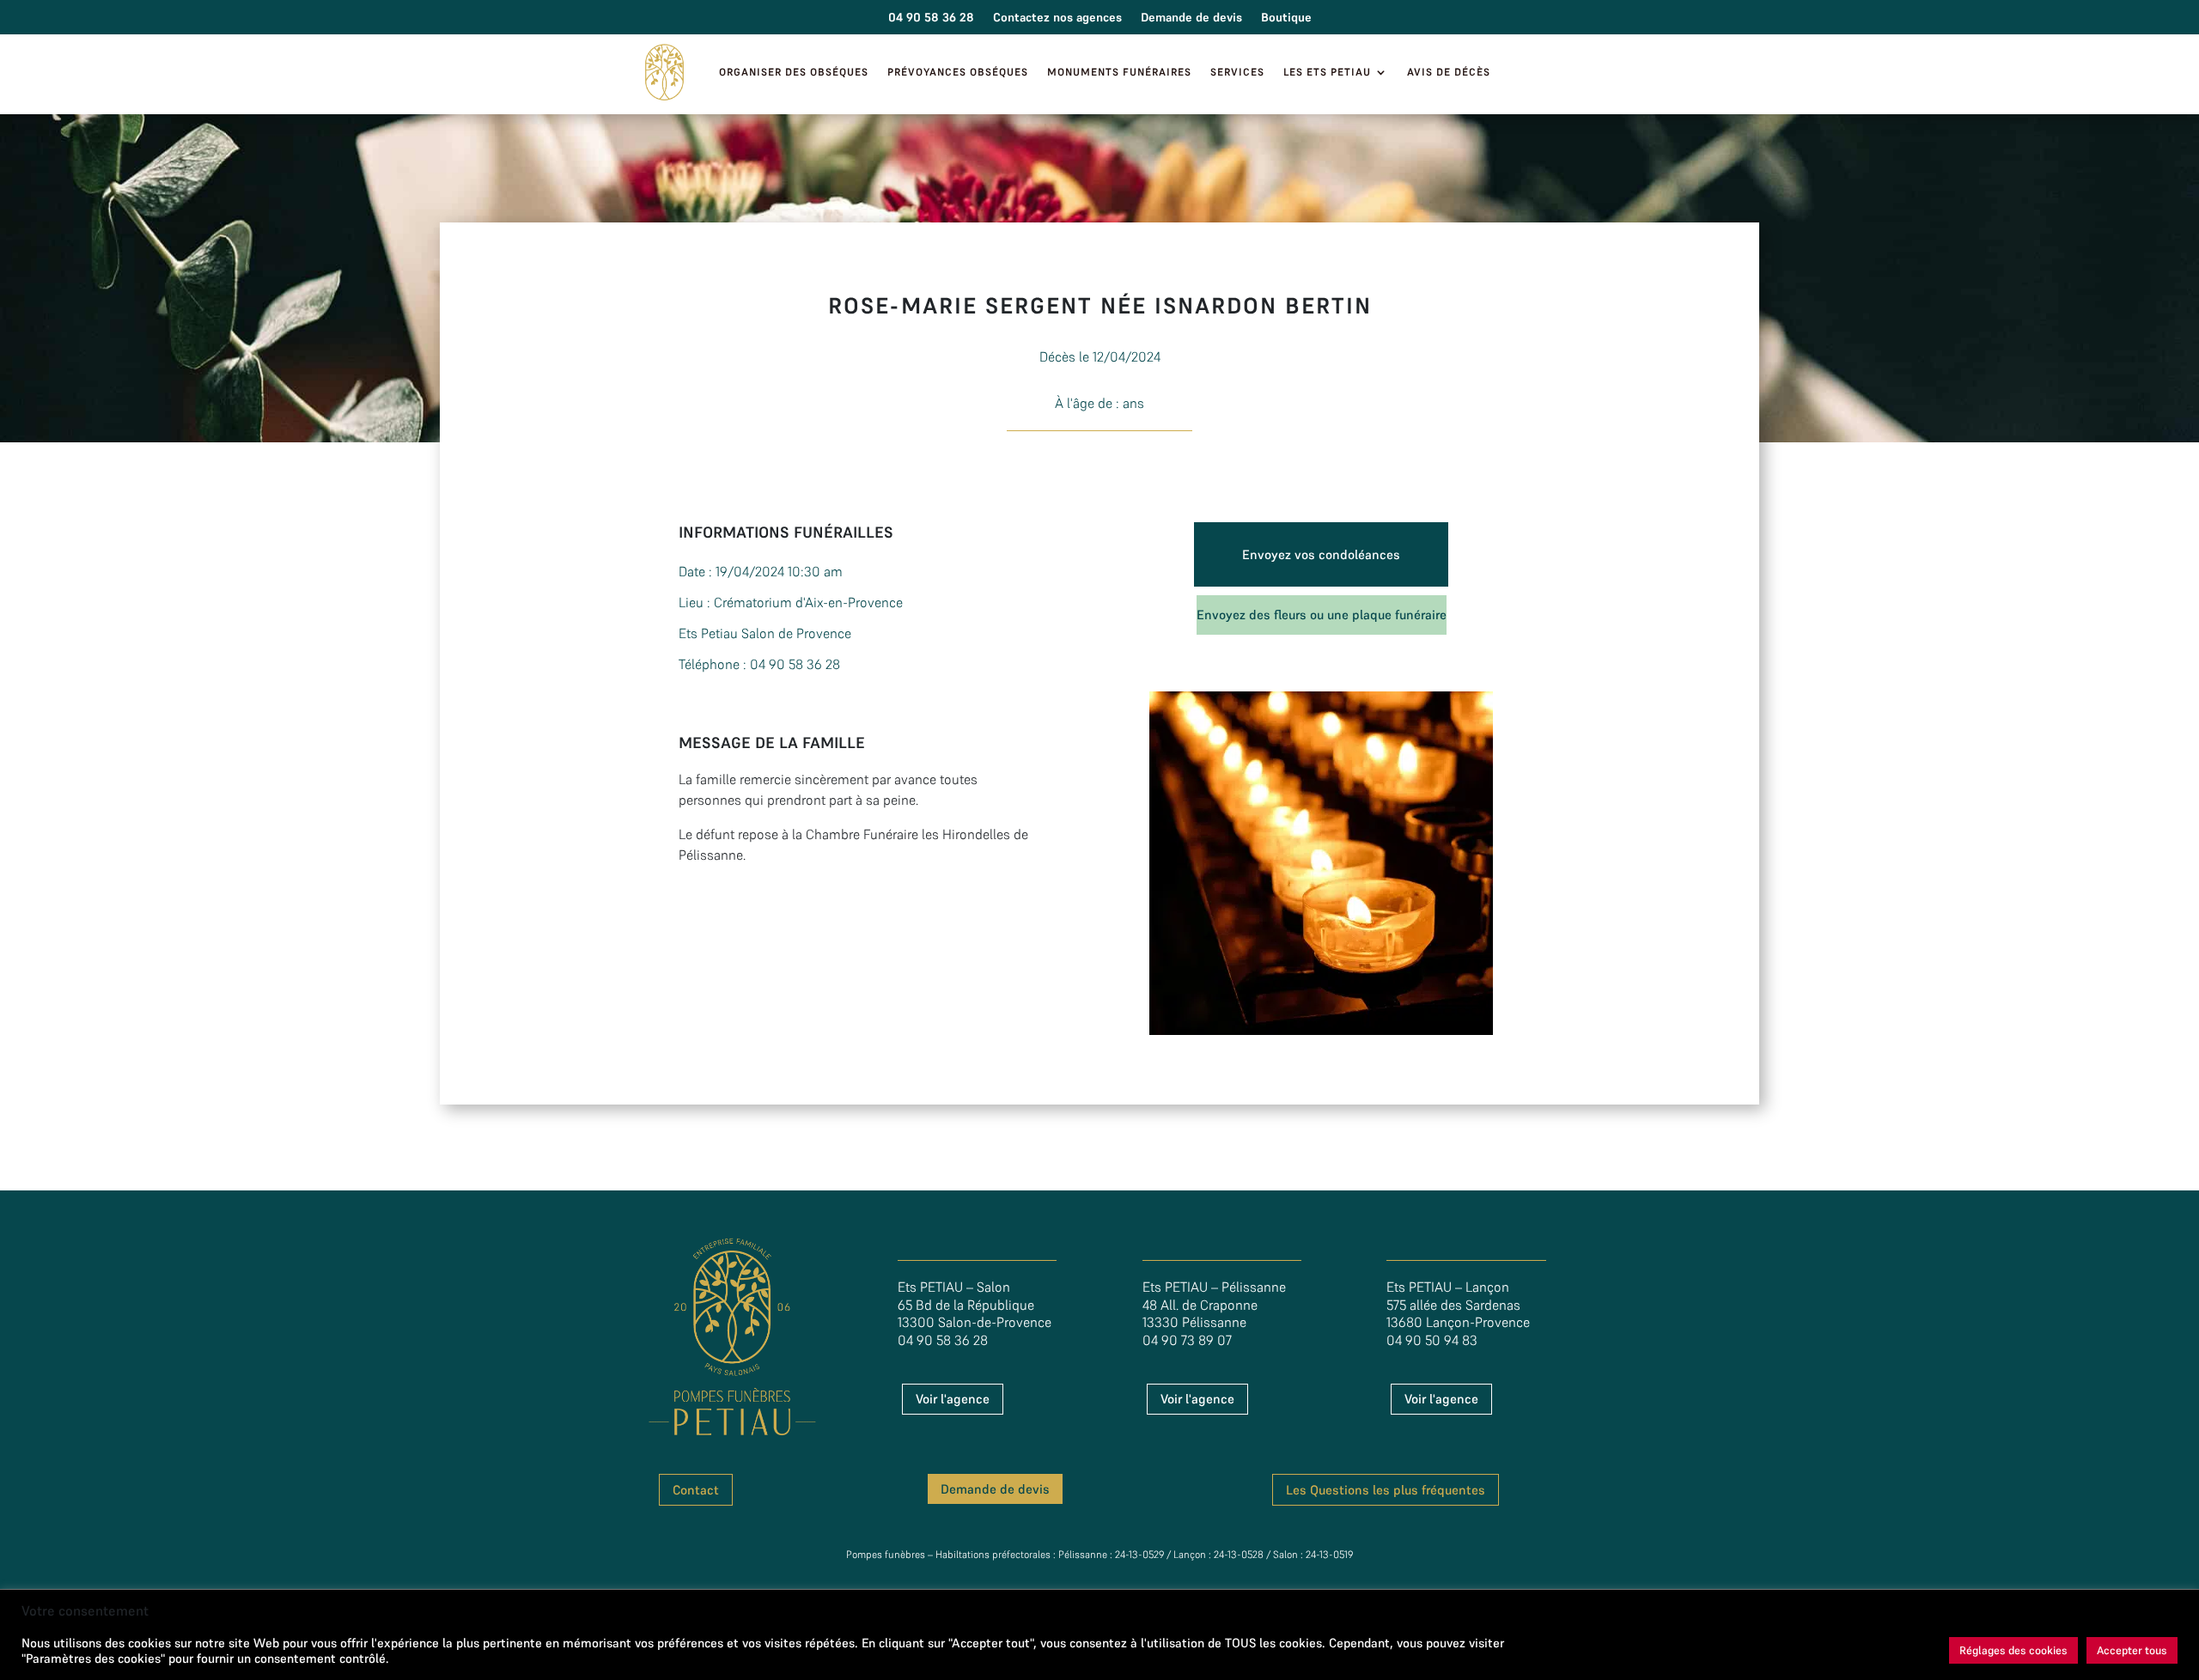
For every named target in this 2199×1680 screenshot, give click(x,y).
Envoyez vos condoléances (1321, 554)
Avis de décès (1449, 72)
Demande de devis (1191, 18)
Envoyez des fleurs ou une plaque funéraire (1322, 615)
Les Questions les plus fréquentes (1386, 1490)
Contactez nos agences (1057, 18)
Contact (696, 1490)
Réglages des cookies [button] (2013, 1650)
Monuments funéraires (1119, 72)
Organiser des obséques (794, 72)
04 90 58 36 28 (931, 18)
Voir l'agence (953, 1399)
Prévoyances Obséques (958, 72)
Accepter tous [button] (2132, 1650)
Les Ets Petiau (1327, 72)
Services (1237, 72)
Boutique (1286, 18)
